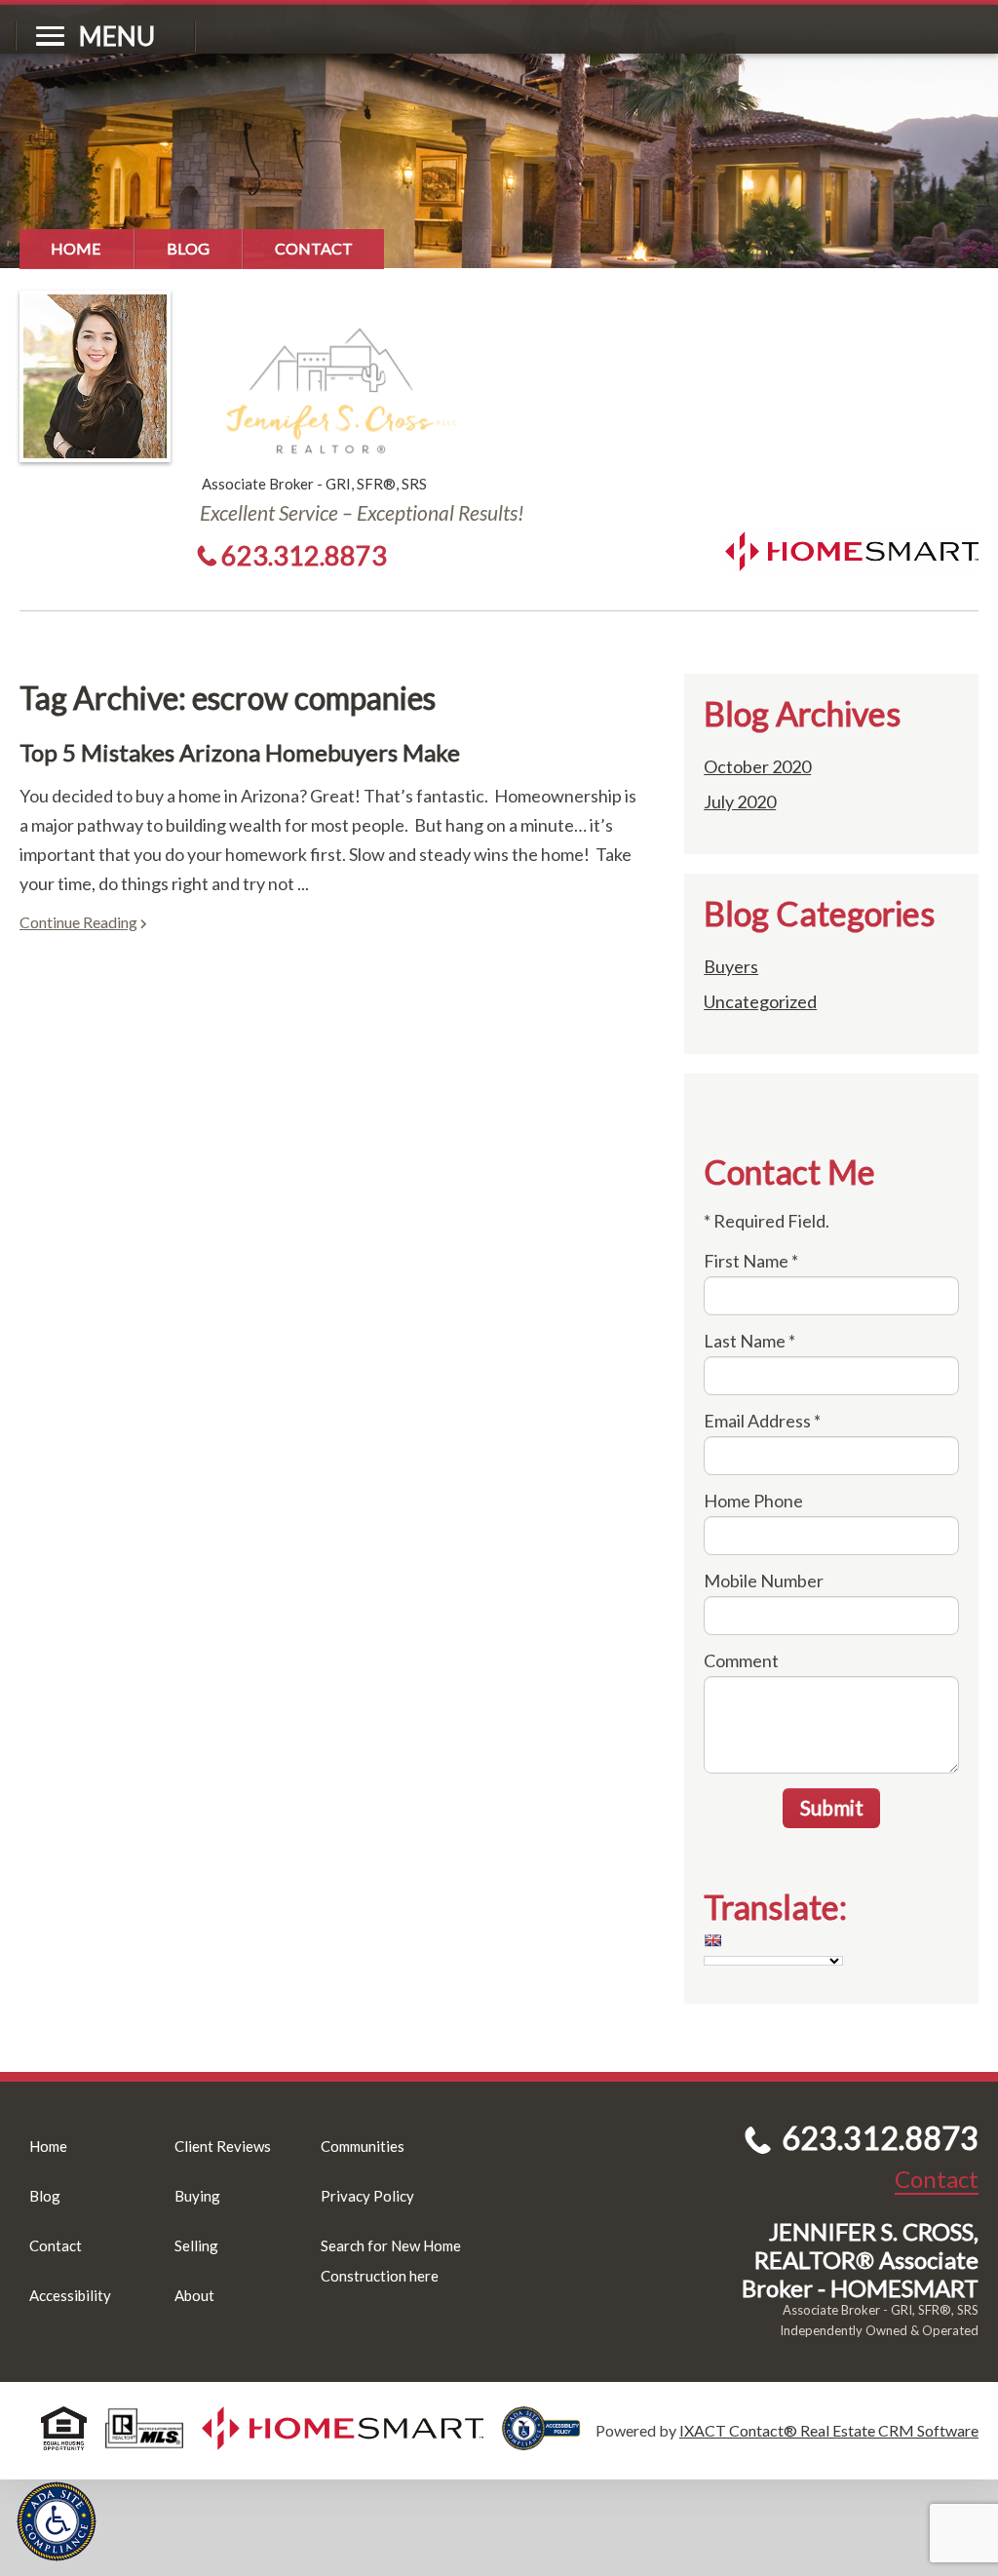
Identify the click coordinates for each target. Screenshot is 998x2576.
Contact (314, 248)
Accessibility (70, 2295)
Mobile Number (764, 1581)
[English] (712, 1940)
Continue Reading (78, 922)
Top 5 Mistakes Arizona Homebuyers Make (240, 752)
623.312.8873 (304, 555)
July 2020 (740, 801)
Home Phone (753, 1501)
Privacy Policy (367, 2196)
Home (76, 248)
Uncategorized (760, 1001)
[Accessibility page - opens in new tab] (549, 2441)
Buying (197, 2196)
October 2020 (757, 766)
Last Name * (749, 1341)
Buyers (731, 966)
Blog (188, 248)
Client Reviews (223, 2146)
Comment (741, 1660)
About (194, 2295)
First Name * (751, 1261)
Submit (832, 1807)
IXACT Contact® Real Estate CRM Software (829, 2430)
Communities (363, 2146)
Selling (196, 2245)
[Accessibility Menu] (57, 2521)
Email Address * (762, 1421)
